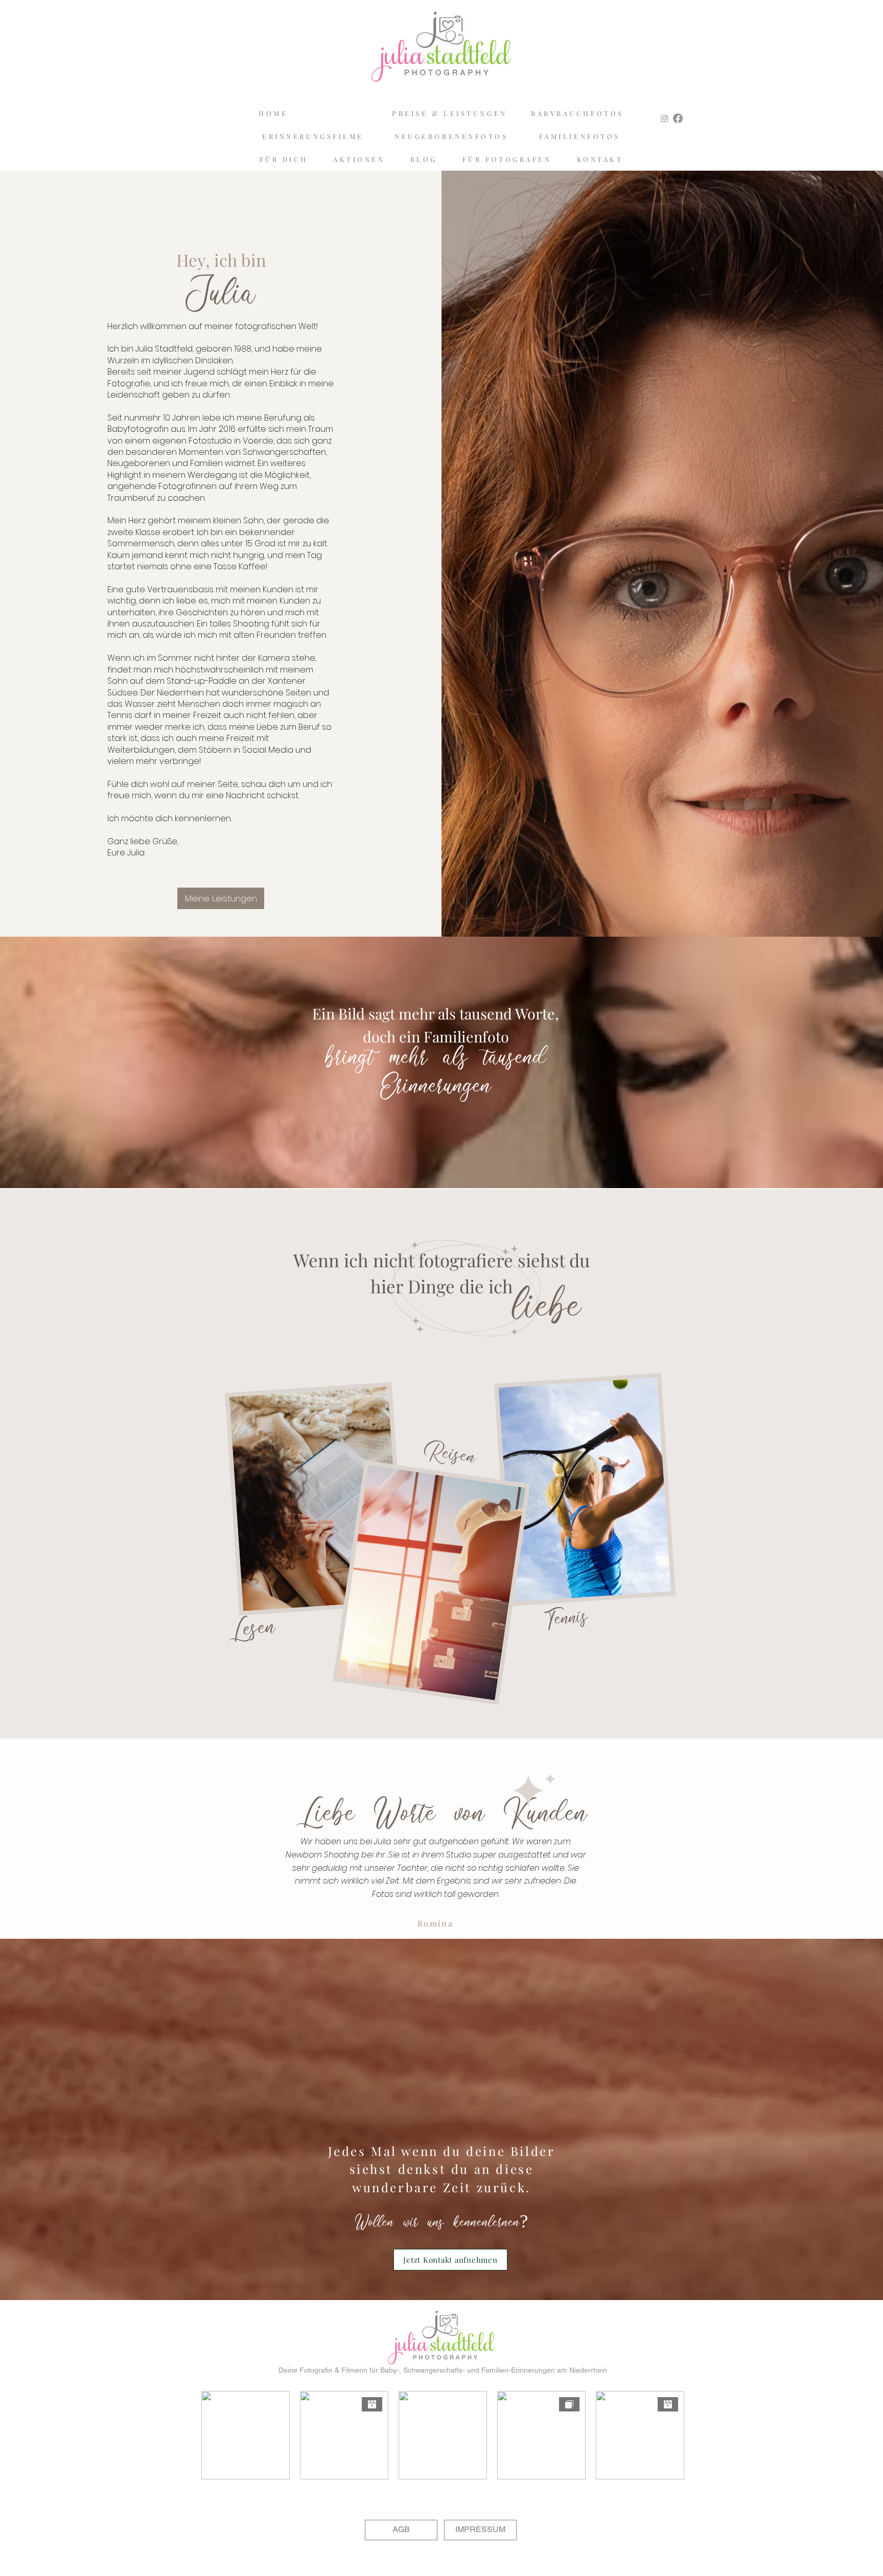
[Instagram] (665, 118)
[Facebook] (678, 118)
